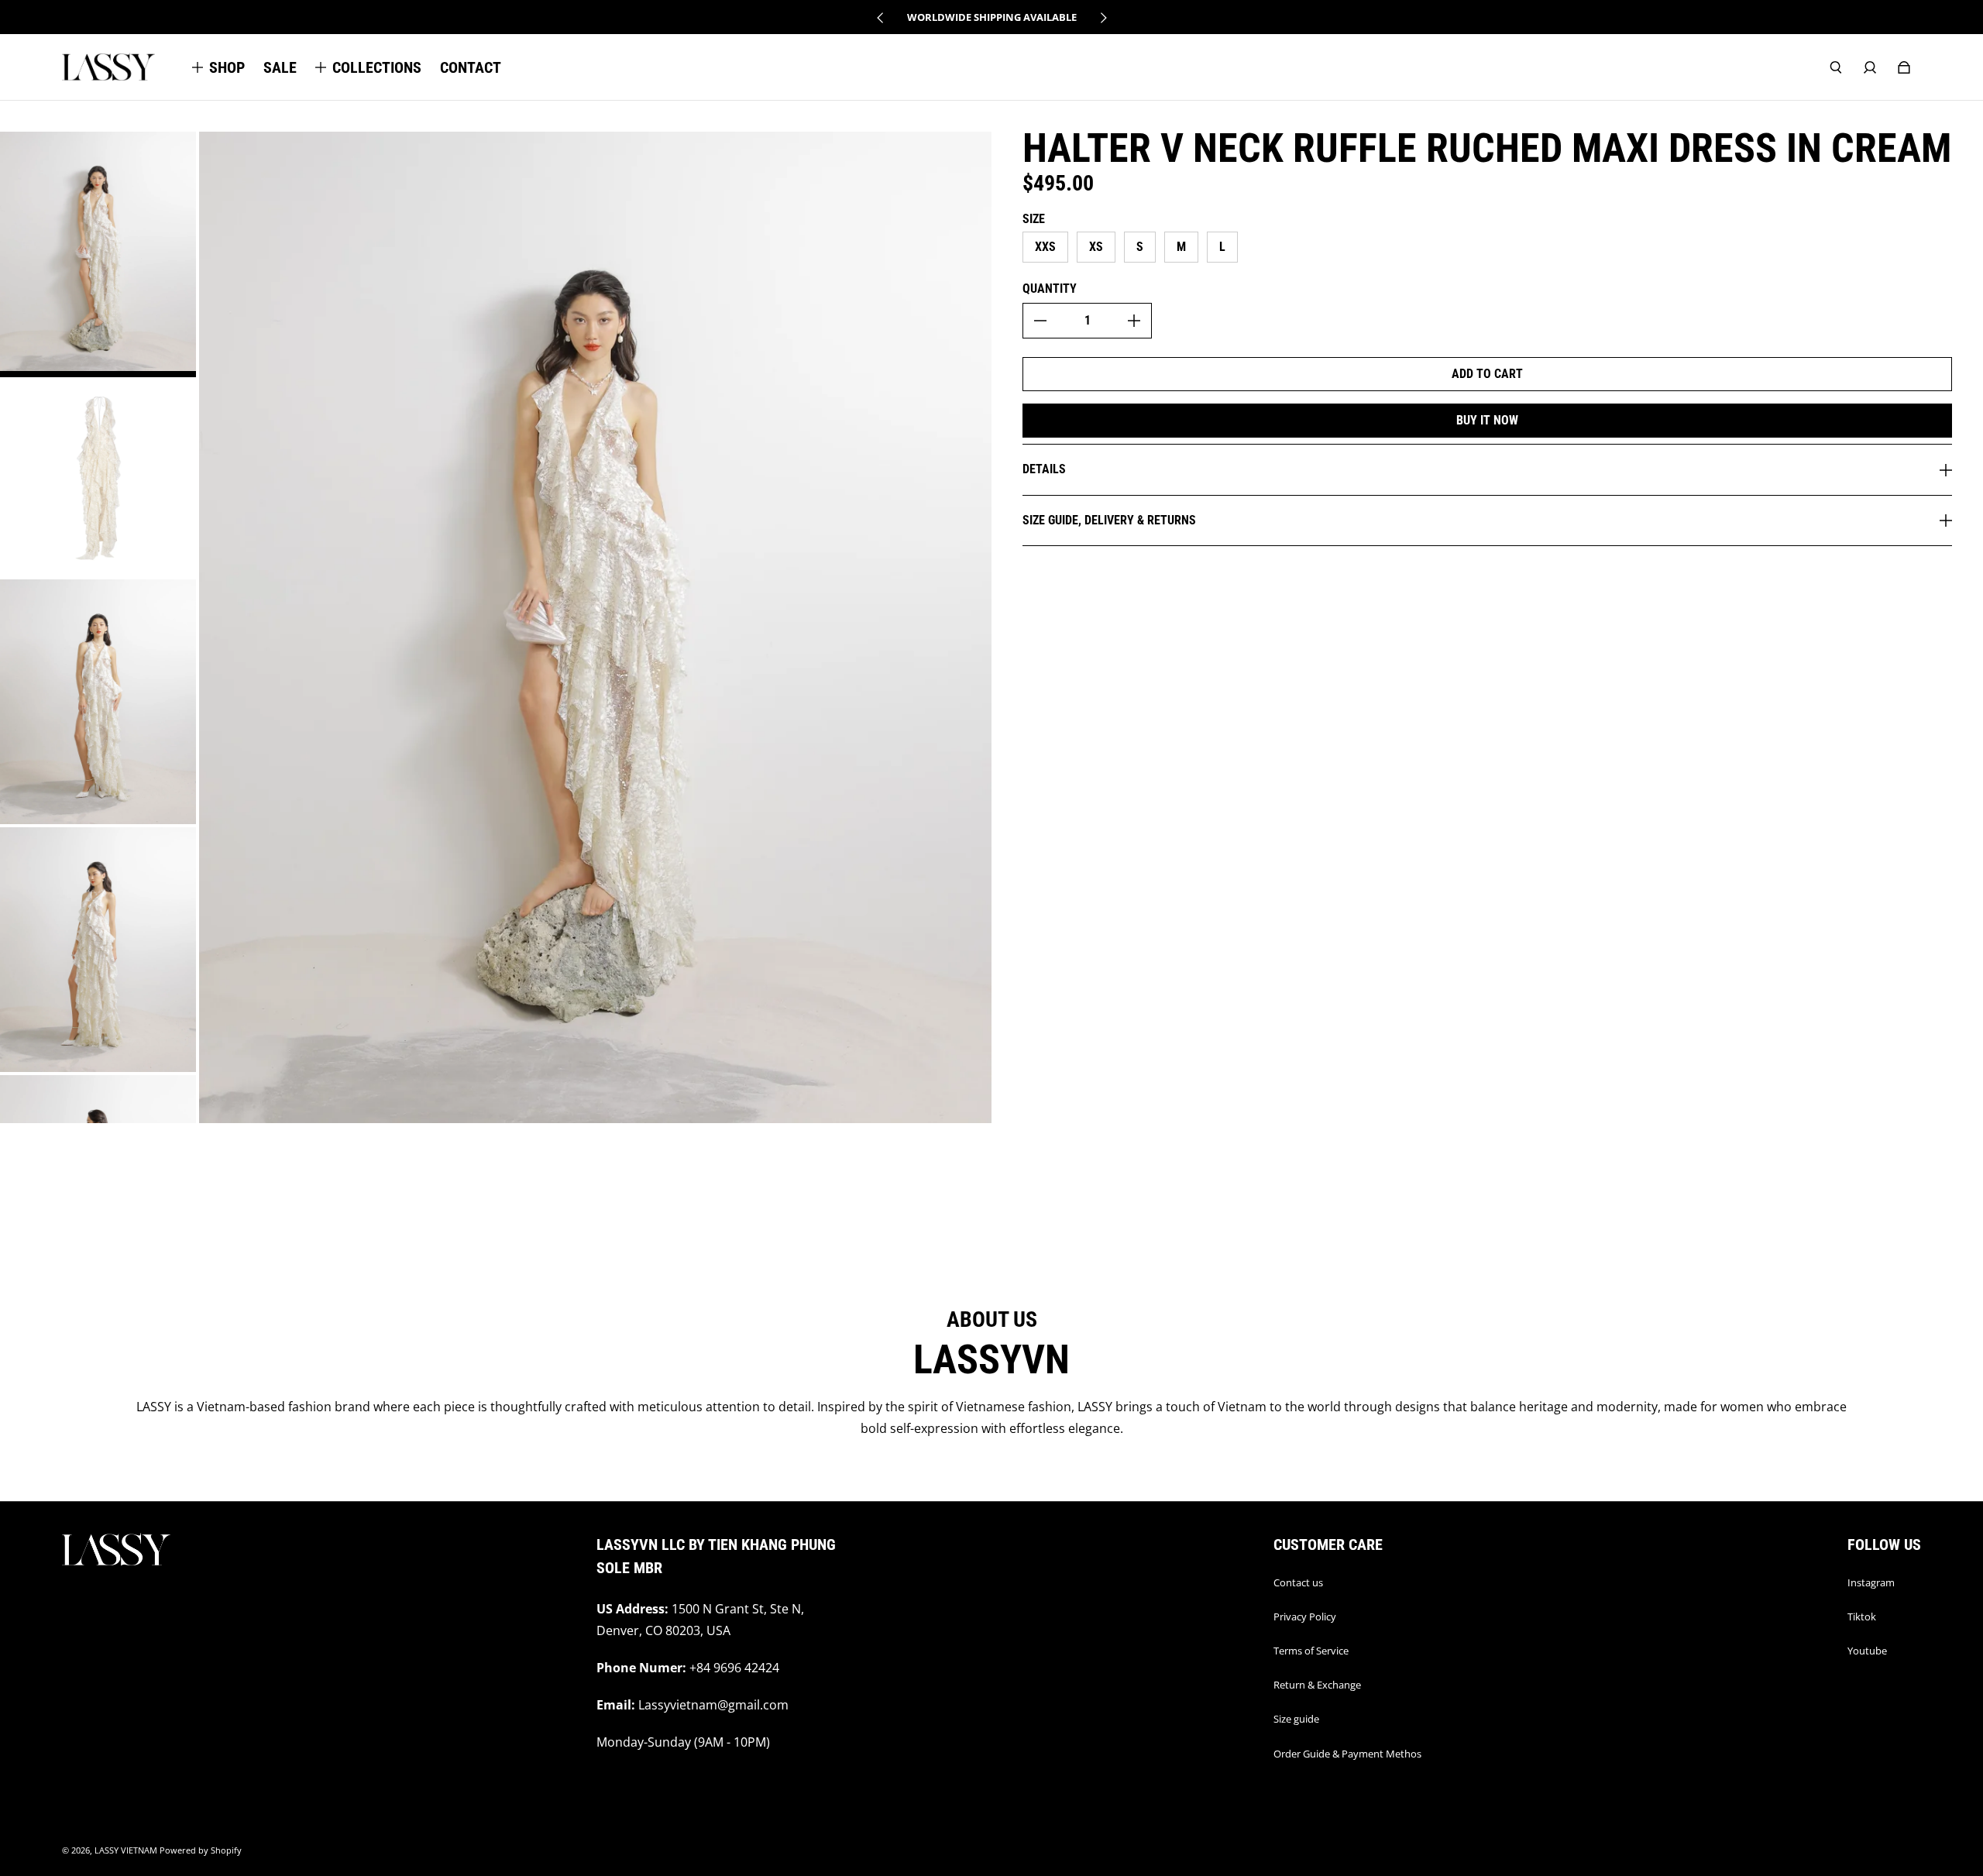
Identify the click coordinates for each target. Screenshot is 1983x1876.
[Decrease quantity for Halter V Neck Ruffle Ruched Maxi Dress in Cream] (1040, 321)
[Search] (1836, 67)
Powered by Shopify (201, 1850)
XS (1096, 247)
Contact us (1298, 1582)
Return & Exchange (1317, 1685)
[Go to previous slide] (881, 18)
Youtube (1867, 1651)
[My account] (1870, 67)
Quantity (1050, 289)
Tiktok (1862, 1617)
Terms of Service (1311, 1651)
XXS (1045, 247)
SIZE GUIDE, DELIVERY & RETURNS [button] (1109, 520)
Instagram (1871, 1582)
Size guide (1296, 1719)
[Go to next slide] (1103, 18)
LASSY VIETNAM (126, 1850)
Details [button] (1044, 469)
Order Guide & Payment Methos (1347, 1754)
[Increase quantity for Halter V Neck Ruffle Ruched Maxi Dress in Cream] (1134, 321)
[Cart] (1904, 67)
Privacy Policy (1305, 1617)
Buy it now (1487, 420)
